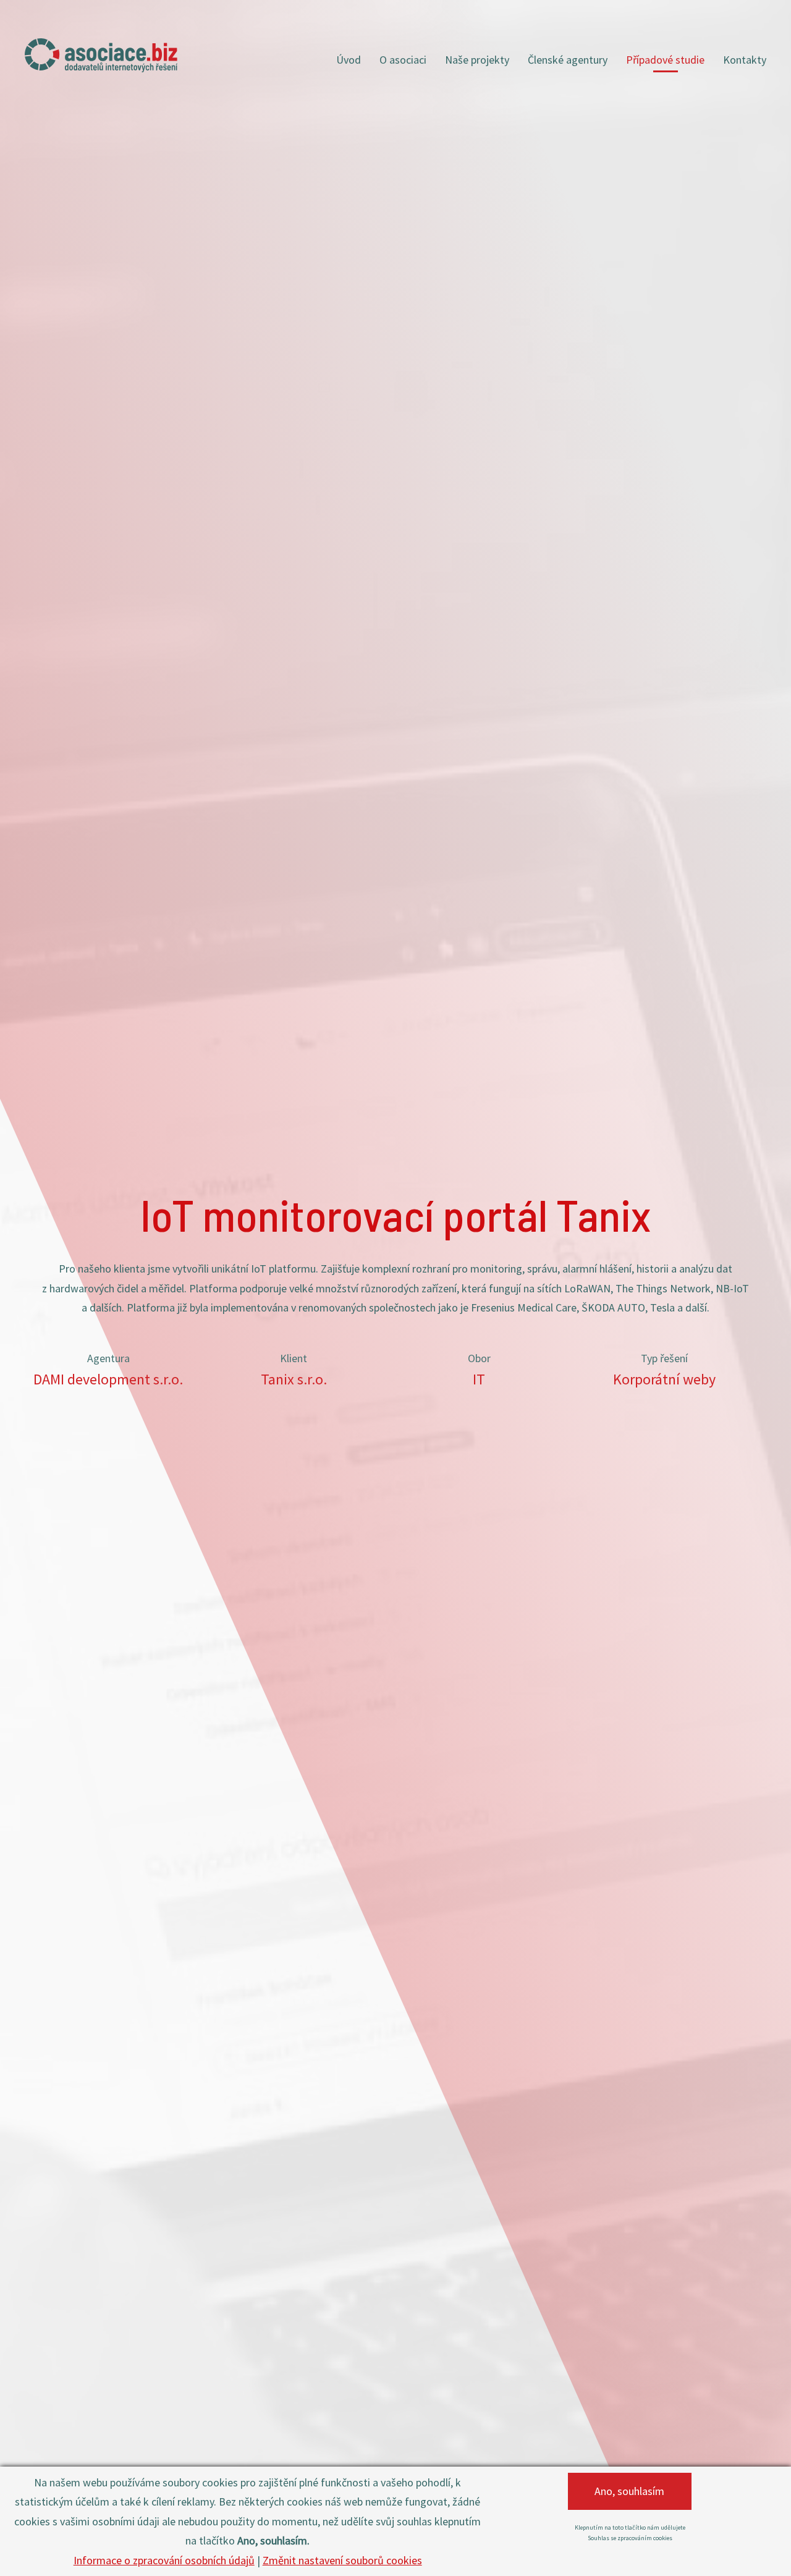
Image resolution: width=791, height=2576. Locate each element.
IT (479, 1379)
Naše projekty (477, 60)
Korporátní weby (664, 1379)
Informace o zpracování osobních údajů (164, 2560)
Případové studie (665, 60)
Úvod (349, 60)
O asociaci (403, 60)
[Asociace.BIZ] (101, 55)
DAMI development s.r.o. (108, 1379)
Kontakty (745, 60)
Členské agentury (568, 60)
